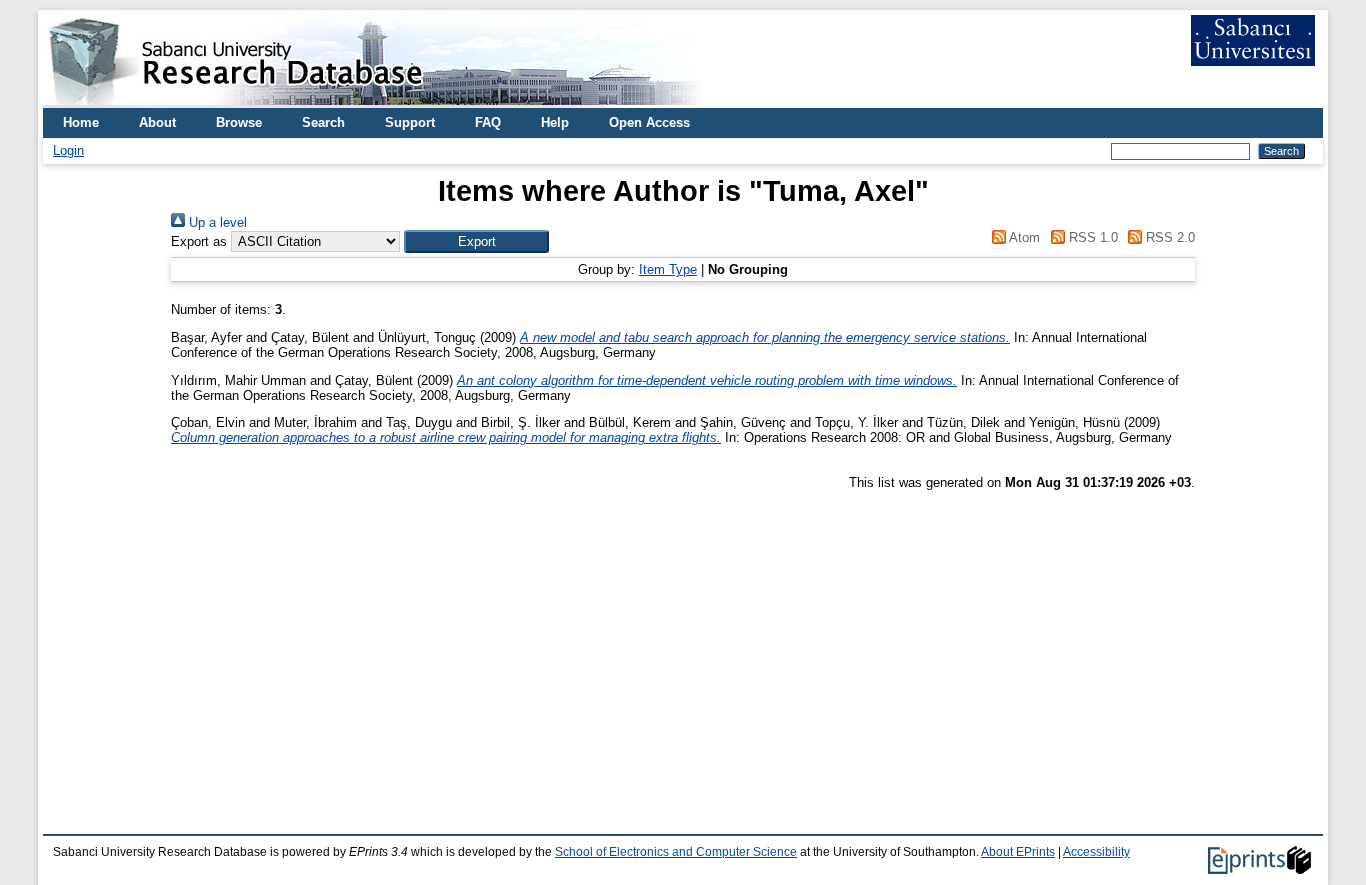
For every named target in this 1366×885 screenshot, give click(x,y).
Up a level (216, 222)
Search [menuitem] (323, 122)
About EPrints (1018, 852)
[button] (476, 241)
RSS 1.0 (1091, 237)
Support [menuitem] (410, 122)
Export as (199, 241)
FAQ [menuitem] (488, 122)
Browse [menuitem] (239, 122)
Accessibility (1096, 852)
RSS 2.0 (1168, 237)
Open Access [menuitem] (649, 122)
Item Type (668, 269)
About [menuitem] (157, 122)
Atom (1023, 237)
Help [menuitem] (555, 122)
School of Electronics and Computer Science (676, 852)
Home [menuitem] (81, 122)
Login (68, 150)
